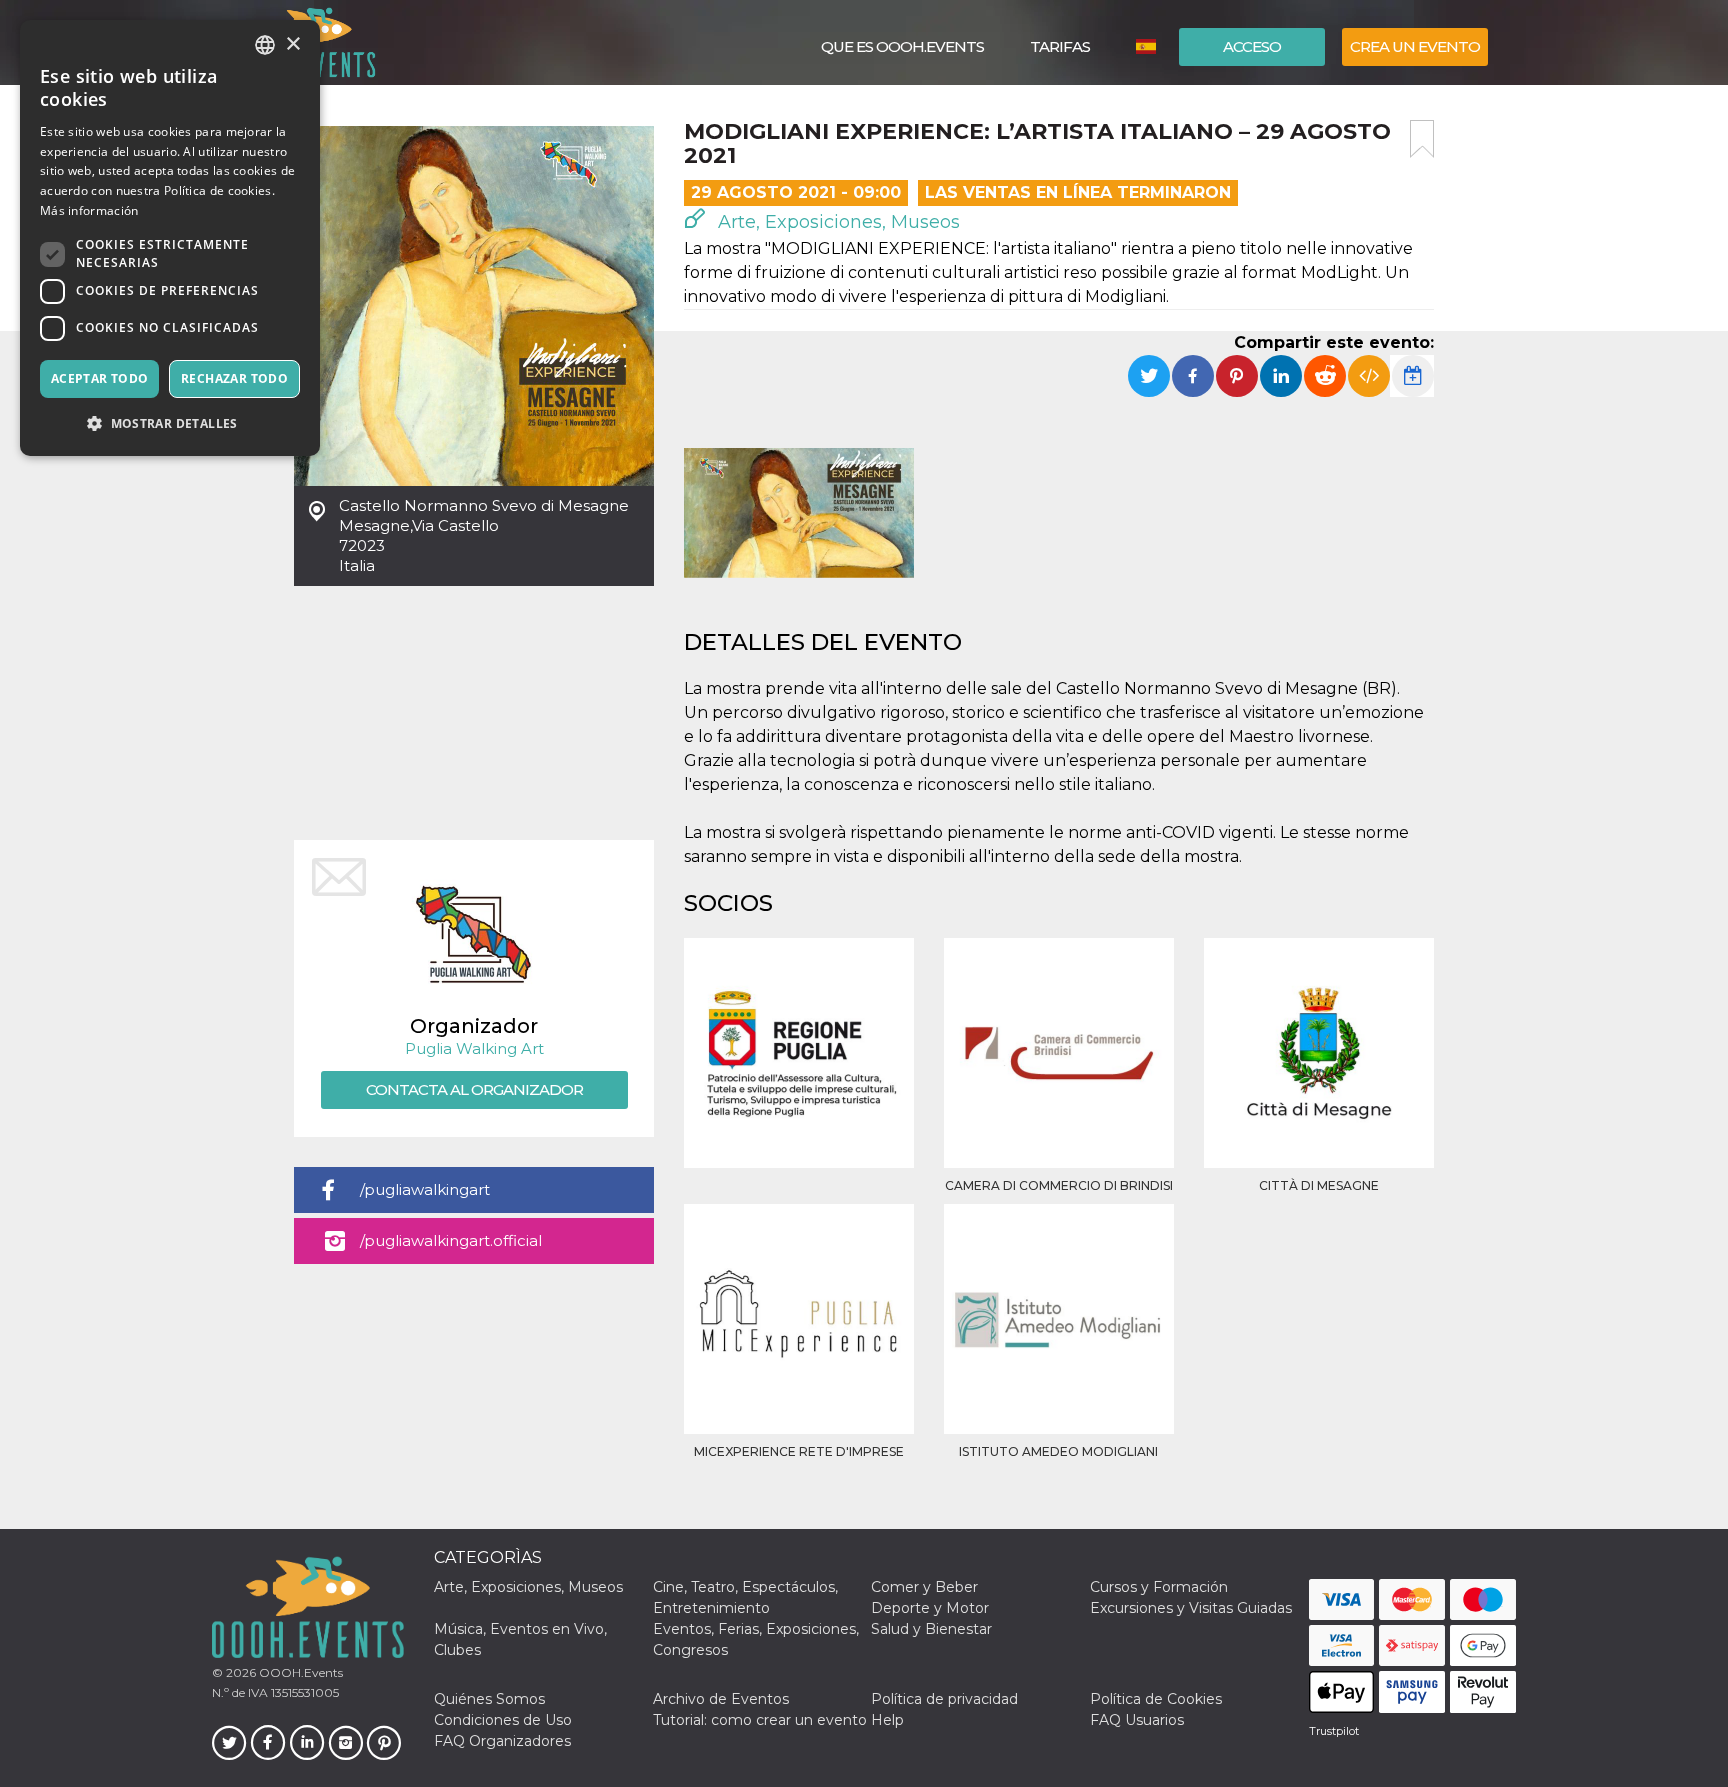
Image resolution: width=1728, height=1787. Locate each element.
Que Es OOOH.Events (902, 46)
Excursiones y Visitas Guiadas (1191, 1608)
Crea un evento (1415, 46)
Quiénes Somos (489, 1699)
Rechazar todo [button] (234, 378)
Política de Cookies (1156, 1699)
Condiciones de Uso (503, 1720)
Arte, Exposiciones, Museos (836, 222)
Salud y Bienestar (931, 1629)
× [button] (292, 44)
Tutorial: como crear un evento (760, 1720)
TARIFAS (1060, 46)
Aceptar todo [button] (100, 378)
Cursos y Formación (1159, 1587)
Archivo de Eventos (721, 1699)
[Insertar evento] (1369, 376)
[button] (170, 423)
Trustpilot (1334, 1731)
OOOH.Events (299, 1672)
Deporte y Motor (930, 1608)
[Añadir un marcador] (1422, 139)
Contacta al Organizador (474, 1089)
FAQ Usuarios (1137, 1720)
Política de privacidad (944, 1699)
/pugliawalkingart (425, 1189)
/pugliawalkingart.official (451, 1240)
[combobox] (265, 45)
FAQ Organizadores (502, 1741)
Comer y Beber (924, 1587)
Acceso (1252, 46)
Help (887, 1720)
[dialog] (170, 238)
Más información (89, 210)
